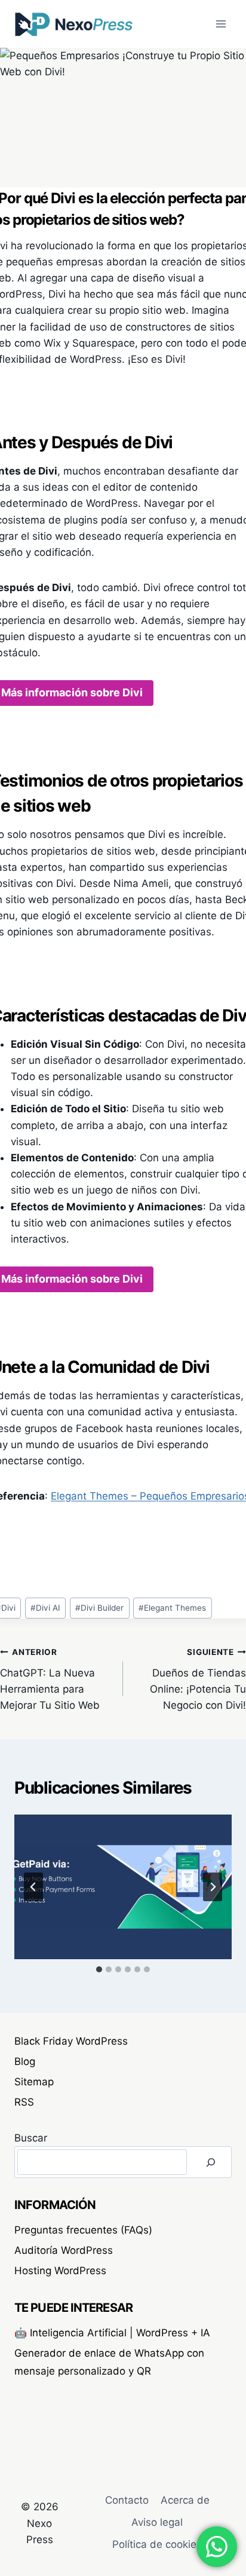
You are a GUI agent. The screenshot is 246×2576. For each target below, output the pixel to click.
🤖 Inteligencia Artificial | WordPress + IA (112, 2333)
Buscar (31, 2138)
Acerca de (185, 2500)
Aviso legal (157, 2522)
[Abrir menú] (221, 24)
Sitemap (34, 2082)
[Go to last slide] (33, 1887)
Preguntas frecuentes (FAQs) (83, 2230)
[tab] (99, 1969)
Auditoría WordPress (64, 2250)
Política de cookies (157, 2544)
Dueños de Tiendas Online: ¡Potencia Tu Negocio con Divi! (198, 1679)
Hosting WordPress (60, 2271)
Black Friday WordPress (71, 2041)
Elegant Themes (172, 1608)
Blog (25, 2061)
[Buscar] (211, 2162)
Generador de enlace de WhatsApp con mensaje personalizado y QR (109, 2362)
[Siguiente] (213, 1887)
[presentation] (123, 1887)
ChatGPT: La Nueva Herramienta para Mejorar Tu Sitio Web (50, 1679)
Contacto (127, 2500)
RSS (24, 2102)
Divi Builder (99, 1608)
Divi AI (45, 1608)
